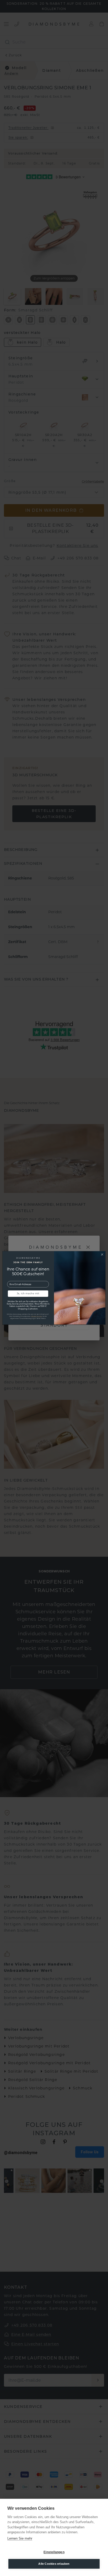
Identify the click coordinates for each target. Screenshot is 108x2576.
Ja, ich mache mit (28, 1294)
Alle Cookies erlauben (54, 2564)
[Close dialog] (102, 1255)
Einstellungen (54, 2552)
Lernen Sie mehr (20, 2538)
